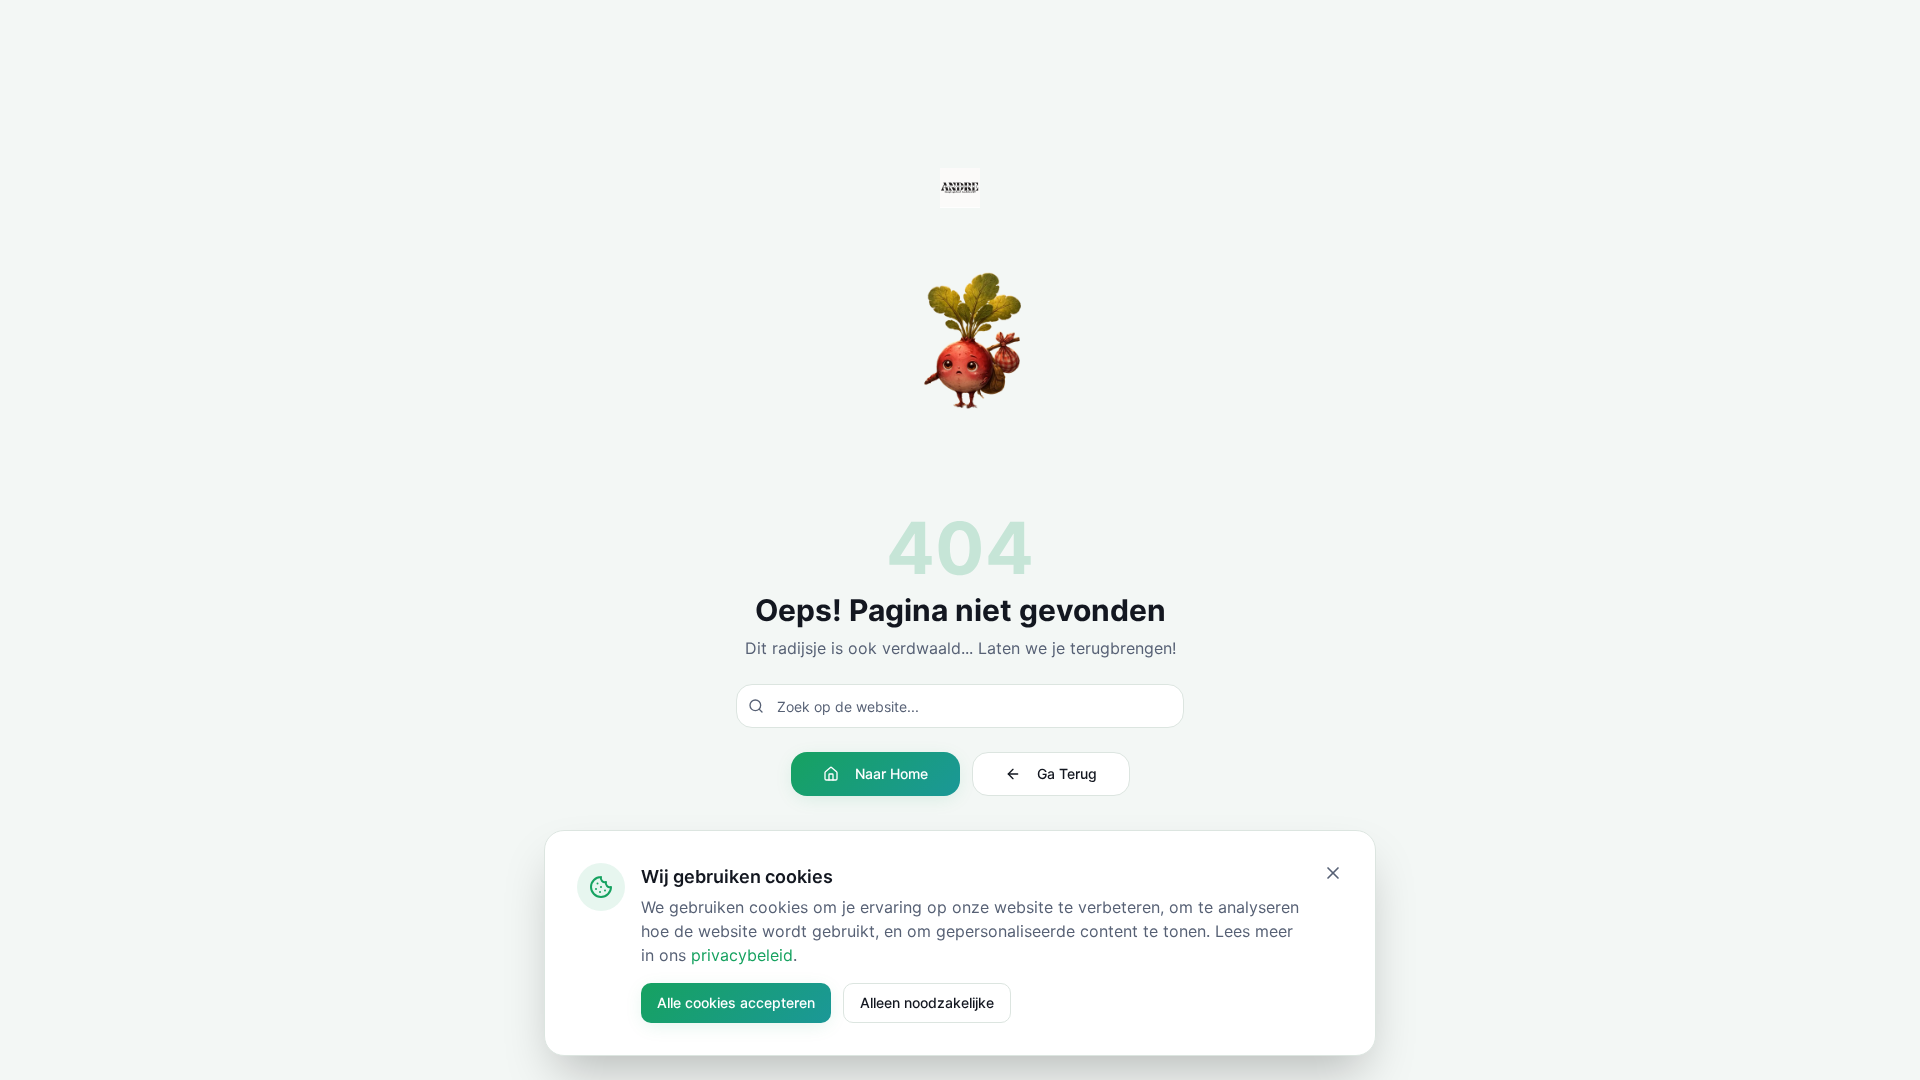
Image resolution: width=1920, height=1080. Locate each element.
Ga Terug (1067, 773)
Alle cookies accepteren (736, 1002)
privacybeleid (742, 955)
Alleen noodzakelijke (927, 1002)
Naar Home (891, 773)
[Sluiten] (1333, 873)
